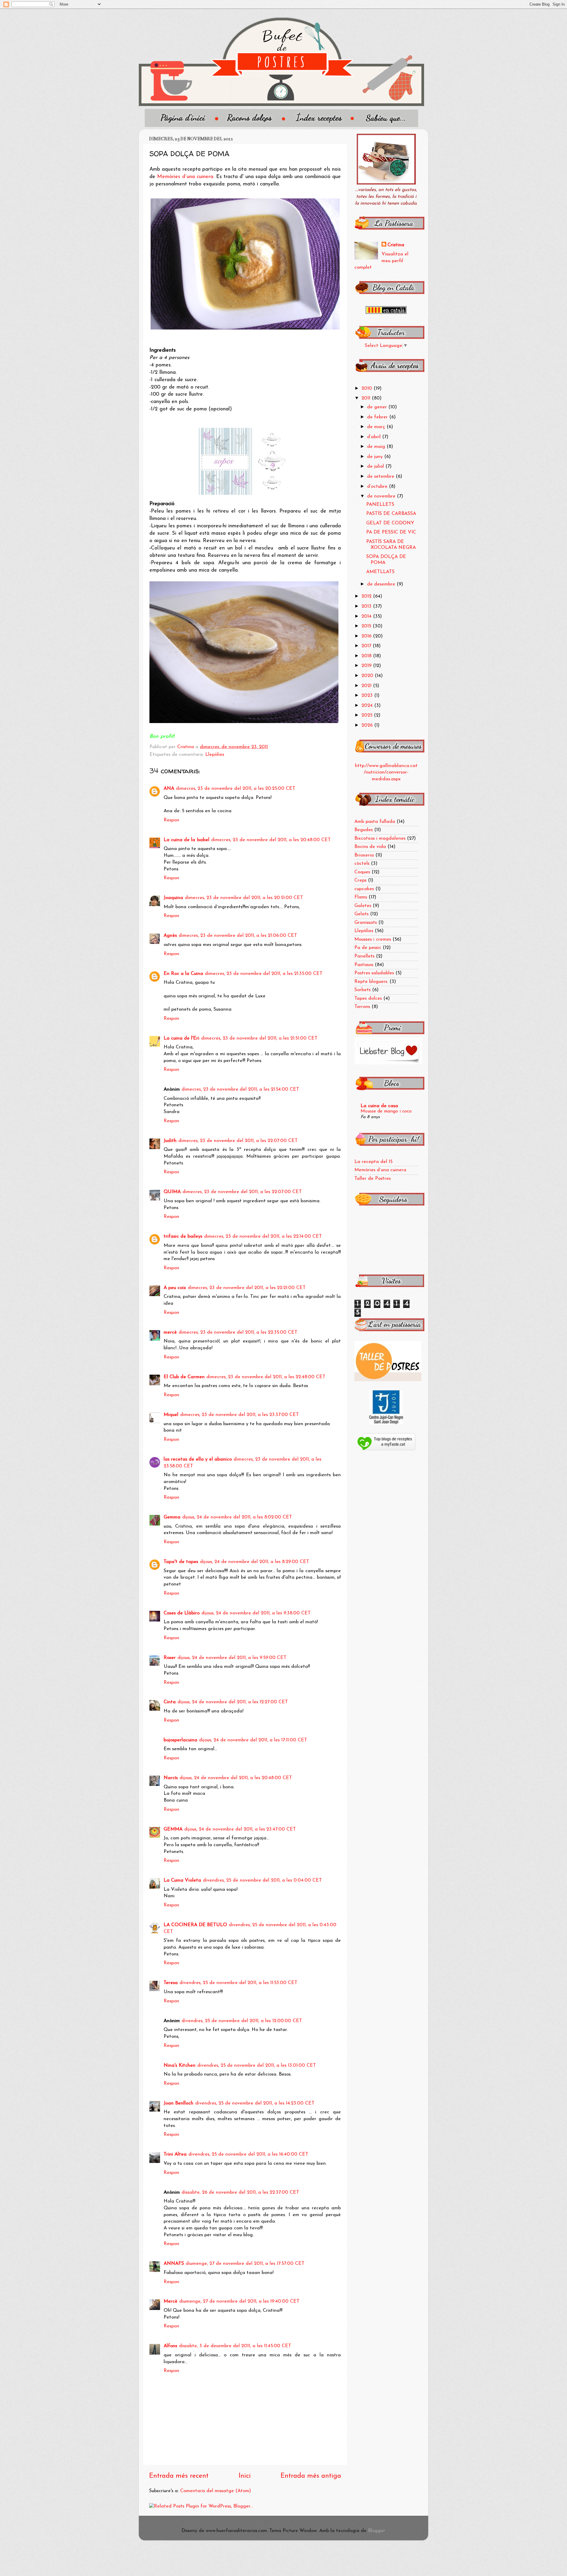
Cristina (396, 245)
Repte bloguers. (371, 982)
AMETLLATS (380, 572)
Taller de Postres (373, 1179)
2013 (367, 606)
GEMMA (173, 1829)
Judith (170, 1141)
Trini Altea (175, 2154)
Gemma (172, 1517)
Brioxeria (364, 855)
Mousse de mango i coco (386, 1111)
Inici (245, 2476)
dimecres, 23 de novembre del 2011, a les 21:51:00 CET (259, 1038)
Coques (362, 872)
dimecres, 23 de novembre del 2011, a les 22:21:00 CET (247, 1288)
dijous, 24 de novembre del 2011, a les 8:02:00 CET (237, 1517)
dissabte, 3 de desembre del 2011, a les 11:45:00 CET (235, 2346)
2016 (367, 636)
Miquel (171, 1415)
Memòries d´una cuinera (185, 177)
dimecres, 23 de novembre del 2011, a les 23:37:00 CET (239, 1415)
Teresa (171, 1983)
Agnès (170, 936)
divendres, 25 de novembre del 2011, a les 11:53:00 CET (238, 1983)
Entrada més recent (179, 2476)
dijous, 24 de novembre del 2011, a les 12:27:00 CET (233, 1702)
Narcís (171, 1778)
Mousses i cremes (373, 939)
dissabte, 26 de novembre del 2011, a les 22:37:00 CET (240, 2192)
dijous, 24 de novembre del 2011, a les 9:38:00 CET (256, 1613)
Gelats (361, 914)
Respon (171, 820)
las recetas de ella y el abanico (198, 1459)
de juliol (376, 466)
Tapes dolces (368, 999)
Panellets (364, 956)
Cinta (170, 1702)
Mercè (171, 2301)
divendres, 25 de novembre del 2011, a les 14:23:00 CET (255, 2103)
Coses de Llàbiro (182, 1613)
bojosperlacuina (180, 1740)
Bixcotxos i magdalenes (380, 838)
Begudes (364, 830)
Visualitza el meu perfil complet (381, 261)
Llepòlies (215, 755)
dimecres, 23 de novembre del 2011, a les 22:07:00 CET (238, 1141)
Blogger (376, 2531)
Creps (360, 880)
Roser (170, 1658)
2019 (367, 666)
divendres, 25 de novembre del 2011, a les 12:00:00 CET (242, 2021)
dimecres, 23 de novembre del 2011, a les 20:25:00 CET (236, 789)
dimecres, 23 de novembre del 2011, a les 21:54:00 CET (240, 1089)
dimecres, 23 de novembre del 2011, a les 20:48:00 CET (271, 840)
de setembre (381, 477)
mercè (170, 1332)
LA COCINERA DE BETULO (195, 1925)
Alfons (170, 2346)
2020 (368, 676)
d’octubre (378, 487)
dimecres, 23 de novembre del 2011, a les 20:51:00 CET (244, 898)
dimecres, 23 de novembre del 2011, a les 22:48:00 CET (266, 1377)
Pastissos (364, 965)
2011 (367, 398)
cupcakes (364, 889)
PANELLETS (380, 505)
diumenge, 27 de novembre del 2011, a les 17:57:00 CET (245, 2264)
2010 (368, 389)
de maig (377, 447)
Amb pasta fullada (375, 822)
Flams (361, 897)
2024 (368, 706)
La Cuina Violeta (182, 1880)
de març (377, 427)
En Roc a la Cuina (183, 974)
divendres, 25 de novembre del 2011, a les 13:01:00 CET (257, 2066)
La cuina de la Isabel (186, 840)
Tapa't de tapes (181, 1562)
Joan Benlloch (179, 2103)
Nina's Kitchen (180, 2066)
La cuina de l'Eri (181, 1038)
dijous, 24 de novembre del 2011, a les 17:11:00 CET (253, 1740)
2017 (367, 646)
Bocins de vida (370, 847)
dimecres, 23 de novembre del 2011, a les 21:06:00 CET (238, 936)
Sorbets (362, 990)
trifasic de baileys (183, 1236)
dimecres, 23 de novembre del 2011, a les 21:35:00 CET (264, 974)
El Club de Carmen (184, 1377)
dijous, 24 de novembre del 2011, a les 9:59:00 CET (232, 1658)
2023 (368, 696)
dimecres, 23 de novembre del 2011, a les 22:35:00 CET (238, 1332)
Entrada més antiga (311, 2476)
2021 (367, 686)
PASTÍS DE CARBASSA (391, 514)
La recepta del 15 (373, 1162)
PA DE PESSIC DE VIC (391, 532)
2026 (368, 725)
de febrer (378, 417)
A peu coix (175, 1288)
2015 (367, 626)
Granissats (366, 923)
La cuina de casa (379, 1106)
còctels (362, 864)
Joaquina (173, 898)
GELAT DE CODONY (390, 523)
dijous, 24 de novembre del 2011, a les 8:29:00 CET (255, 1562)
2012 (367, 596)
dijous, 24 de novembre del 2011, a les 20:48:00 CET (236, 1778)
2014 (367, 616)
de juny (376, 457)
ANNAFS (174, 2264)
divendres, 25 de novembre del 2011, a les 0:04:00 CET (262, 1880)
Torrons (362, 1007)
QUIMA (172, 1192)
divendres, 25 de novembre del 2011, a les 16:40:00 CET (248, 2154)
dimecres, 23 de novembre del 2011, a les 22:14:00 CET (263, 1236)
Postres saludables (374, 973)
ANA (169, 789)
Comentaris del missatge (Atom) (216, 2491)
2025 (368, 715)
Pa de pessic (368, 948)
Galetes (363, 906)
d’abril (375, 437)
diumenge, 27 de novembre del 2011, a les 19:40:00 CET (239, 2301)
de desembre (382, 584)
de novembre (382, 496)
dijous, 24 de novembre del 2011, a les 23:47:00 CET (240, 1829)
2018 (367, 656)
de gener (378, 407)
